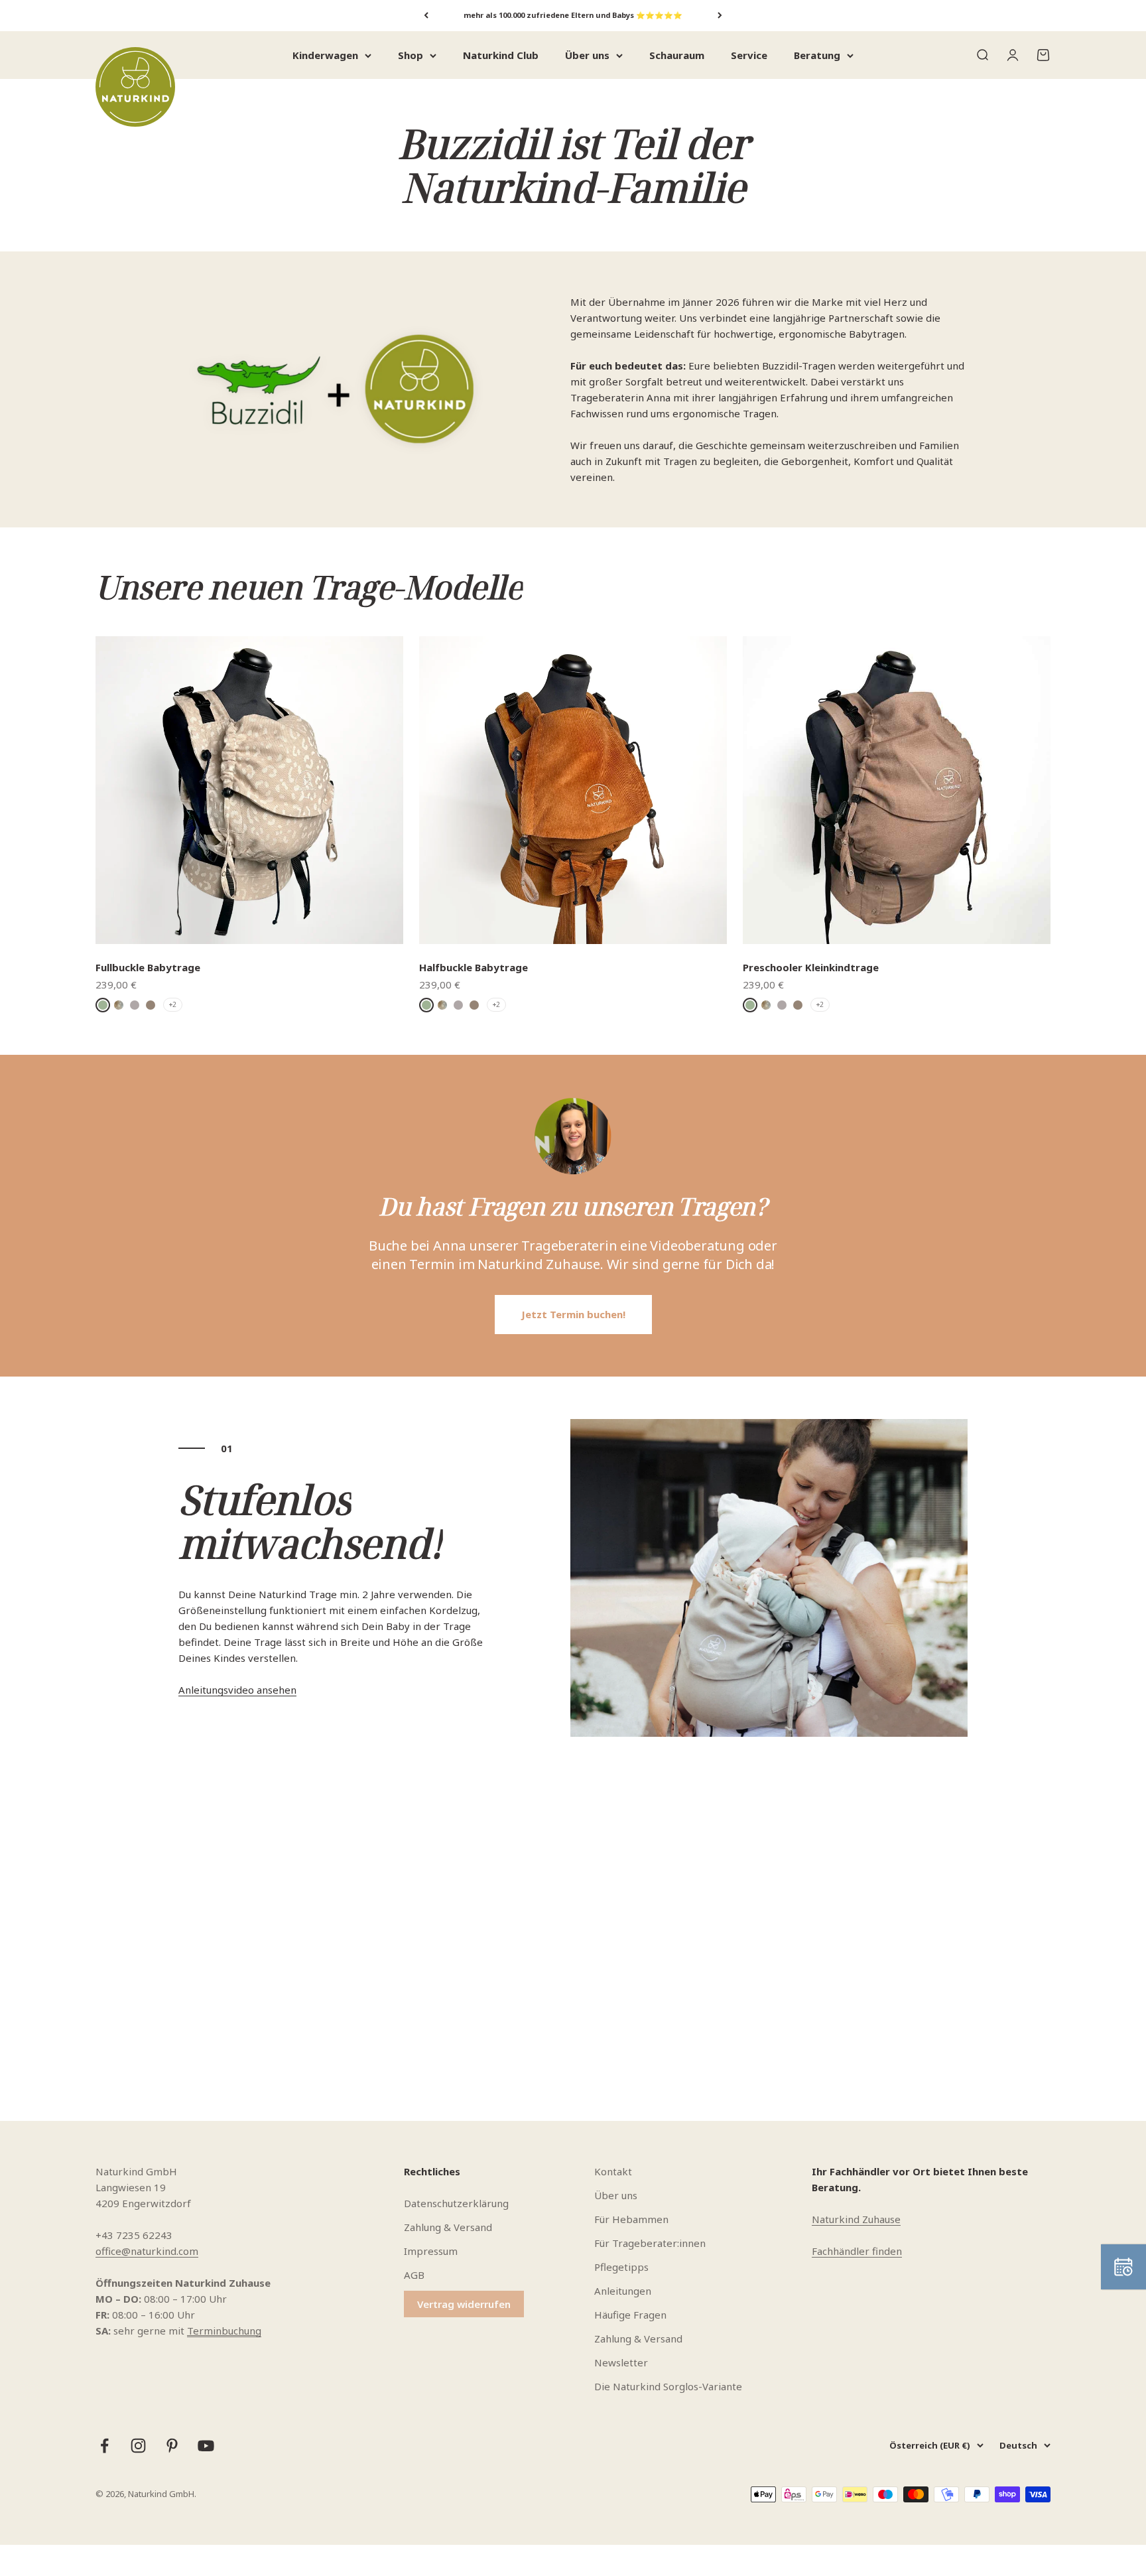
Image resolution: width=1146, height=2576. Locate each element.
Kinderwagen (325, 55)
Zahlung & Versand (448, 2227)
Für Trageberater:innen (650, 2243)
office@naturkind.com (147, 2251)
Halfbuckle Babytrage (474, 967)
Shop (411, 55)
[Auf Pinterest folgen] (172, 2446)
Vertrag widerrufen (464, 2304)
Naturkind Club (501, 55)
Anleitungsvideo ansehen (237, 1690)
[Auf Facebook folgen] (104, 2446)
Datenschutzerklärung (456, 2203)
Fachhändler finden (857, 2251)
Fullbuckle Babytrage (148, 967)
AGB (414, 2275)
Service (749, 55)
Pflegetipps (621, 2267)
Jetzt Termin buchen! (573, 1314)
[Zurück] (426, 16)
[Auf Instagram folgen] (138, 2446)
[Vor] (720, 16)
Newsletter (621, 2362)
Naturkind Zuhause (856, 2219)
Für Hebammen (631, 2219)
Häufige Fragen (630, 2315)
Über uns (587, 55)
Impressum (431, 2251)
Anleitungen (623, 2291)
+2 (173, 1004)
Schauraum (677, 55)
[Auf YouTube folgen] (206, 2446)
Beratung (817, 55)
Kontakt (613, 2171)
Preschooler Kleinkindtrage (811, 967)
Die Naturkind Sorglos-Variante (668, 2386)
